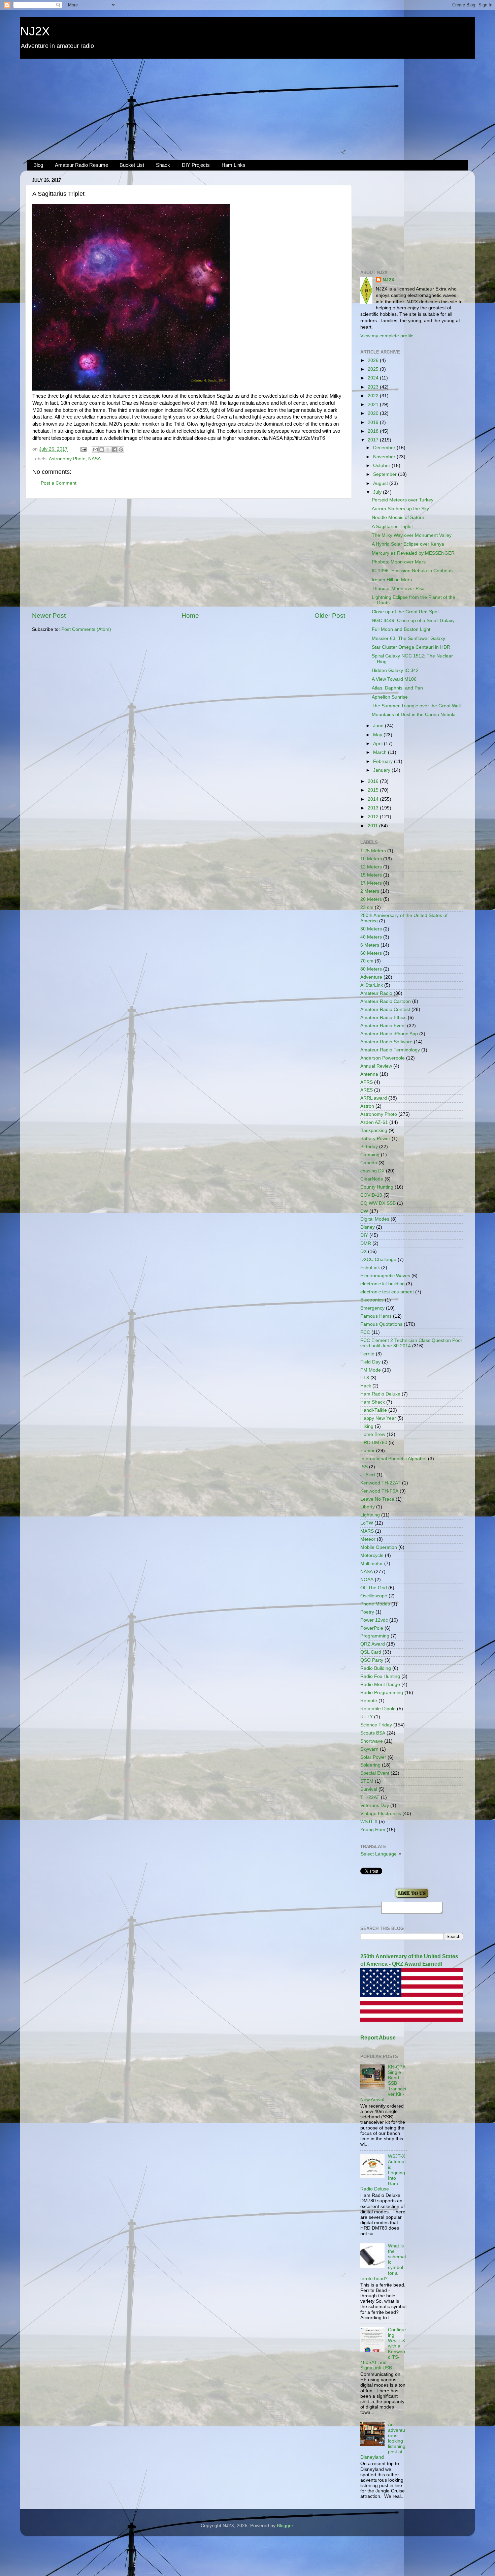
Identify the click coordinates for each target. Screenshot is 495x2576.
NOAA (367, 1580)
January (382, 770)
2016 (374, 781)
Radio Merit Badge (380, 1684)
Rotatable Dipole (378, 1709)
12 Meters (371, 867)
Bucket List (132, 165)
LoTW (367, 1523)
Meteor (368, 1539)
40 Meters (371, 937)
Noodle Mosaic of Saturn (398, 517)
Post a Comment (59, 483)
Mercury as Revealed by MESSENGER (413, 553)
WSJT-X (369, 1822)
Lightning (370, 1515)
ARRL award (374, 1098)
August (381, 483)
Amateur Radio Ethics (383, 1018)
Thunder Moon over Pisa (398, 589)
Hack (366, 1386)
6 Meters (370, 945)
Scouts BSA (373, 1733)
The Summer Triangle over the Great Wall (416, 706)
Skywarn (369, 1749)
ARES (367, 1090)
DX (364, 1251)
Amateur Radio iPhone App (389, 1034)
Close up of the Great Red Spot (405, 612)
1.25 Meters (373, 851)
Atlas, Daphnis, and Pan (397, 688)
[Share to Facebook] (114, 450)
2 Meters (370, 891)
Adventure (371, 977)
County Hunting (377, 1187)
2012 (374, 817)
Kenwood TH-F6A (379, 1491)
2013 (374, 808)
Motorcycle (372, 1555)
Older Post (330, 616)
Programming (375, 1636)
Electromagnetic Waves (385, 1276)
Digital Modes (375, 1219)
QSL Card (371, 1652)
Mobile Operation (379, 1547)
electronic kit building (383, 1284)
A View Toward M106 (394, 679)
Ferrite (367, 1354)
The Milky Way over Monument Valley (412, 535)
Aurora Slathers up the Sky (400, 509)
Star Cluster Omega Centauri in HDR (411, 647)
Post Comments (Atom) (86, 629)
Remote (369, 1701)
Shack (163, 165)
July (378, 492)
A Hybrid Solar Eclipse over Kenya (408, 544)
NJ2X (35, 31)
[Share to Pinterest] (121, 450)
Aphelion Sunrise (390, 697)
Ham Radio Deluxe (380, 1394)
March (381, 752)
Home (190, 616)
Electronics (372, 1300)
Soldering (370, 1765)
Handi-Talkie (374, 1410)
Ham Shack (373, 1402)
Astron (367, 1106)
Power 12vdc (374, 1620)
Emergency (372, 1308)
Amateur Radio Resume (81, 165)
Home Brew (373, 1434)
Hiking (367, 1426)
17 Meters (371, 883)
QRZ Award (373, 1644)
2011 (373, 826)
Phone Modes (375, 1604)
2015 (374, 790)
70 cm (367, 961)
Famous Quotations (381, 1324)
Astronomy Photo (67, 459)
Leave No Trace (377, 1499)
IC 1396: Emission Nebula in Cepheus (412, 571)
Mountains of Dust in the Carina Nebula (414, 715)
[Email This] (95, 450)
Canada (369, 1163)
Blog (38, 165)
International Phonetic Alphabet (393, 1459)
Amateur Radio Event (383, 1026)
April (378, 744)
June (379, 726)
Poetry (367, 1612)
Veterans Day (375, 1805)
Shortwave (372, 1741)
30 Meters (371, 929)
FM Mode (371, 1370)
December (385, 448)
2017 (374, 440)
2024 (374, 378)
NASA (94, 459)
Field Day (370, 1362)
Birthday (369, 1147)
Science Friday (376, 1725)
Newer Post (49, 616)
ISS (364, 1467)
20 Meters (371, 899)
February (384, 761)
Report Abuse (378, 2038)
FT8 (365, 1378)
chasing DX (372, 1171)
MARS (367, 1531)
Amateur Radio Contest (385, 1009)
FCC (365, 1332)
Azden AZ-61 (374, 1122)
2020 (374, 413)
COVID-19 (371, 1195)
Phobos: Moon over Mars (399, 562)
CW (364, 1211)
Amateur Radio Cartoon (386, 1001)
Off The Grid (374, 1588)
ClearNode (372, 1179)
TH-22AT (370, 1797)
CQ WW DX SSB (378, 1203)
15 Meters (371, 875)
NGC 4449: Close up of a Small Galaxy (413, 621)
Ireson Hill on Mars (392, 580)
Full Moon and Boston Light (401, 629)
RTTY (367, 1717)
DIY (364, 1235)
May (378, 735)
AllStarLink (372, 985)
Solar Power (373, 1757)
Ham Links (234, 165)
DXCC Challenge (378, 1260)
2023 (374, 387)
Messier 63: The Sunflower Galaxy (408, 638)
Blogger (285, 2526)
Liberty (368, 1507)
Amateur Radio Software (386, 1042)
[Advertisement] (247, 109)
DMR (366, 1243)
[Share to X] (108, 450)
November (385, 457)
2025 (374, 369)
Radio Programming (382, 1693)
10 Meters (371, 859)
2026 (374, 360)
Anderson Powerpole (383, 1058)
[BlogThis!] (102, 450)
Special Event (375, 1773)
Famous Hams (376, 1316)
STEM (367, 1781)
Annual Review (376, 1066)
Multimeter (372, 1563)
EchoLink (370, 1268)
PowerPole (372, 1628)
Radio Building (376, 1668)
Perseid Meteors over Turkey (403, 500)
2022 (374, 396)
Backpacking (374, 1130)
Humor (368, 1451)
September (386, 474)
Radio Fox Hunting (380, 1676)
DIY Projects (196, 165)
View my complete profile (387, 336)
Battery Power (375, 1139)
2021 (374, 405)
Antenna (369, 1074)
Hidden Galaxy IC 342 (395, 670)
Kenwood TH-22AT (381, 1483)
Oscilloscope (374, 1596)
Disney (368, 1227)
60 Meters (371, 953)
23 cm (367, 907)
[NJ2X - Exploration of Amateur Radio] (412, 1898)
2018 (374, 431)
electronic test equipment (387, 1292)
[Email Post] (83, 449)
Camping (370, 1155)
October (382, 466)
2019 (374, 422)
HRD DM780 (374, 1443)
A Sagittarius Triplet (392, 527)
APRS (367, 1082)
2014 (374, 799)
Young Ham (373, 1830)
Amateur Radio (376, 993)
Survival (369, 1789)
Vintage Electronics (381, 1814)
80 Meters (371, 969)
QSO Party (372, 1660)
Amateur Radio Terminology (390, 1050)
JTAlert (368, 1475)
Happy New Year (378, 1418)
